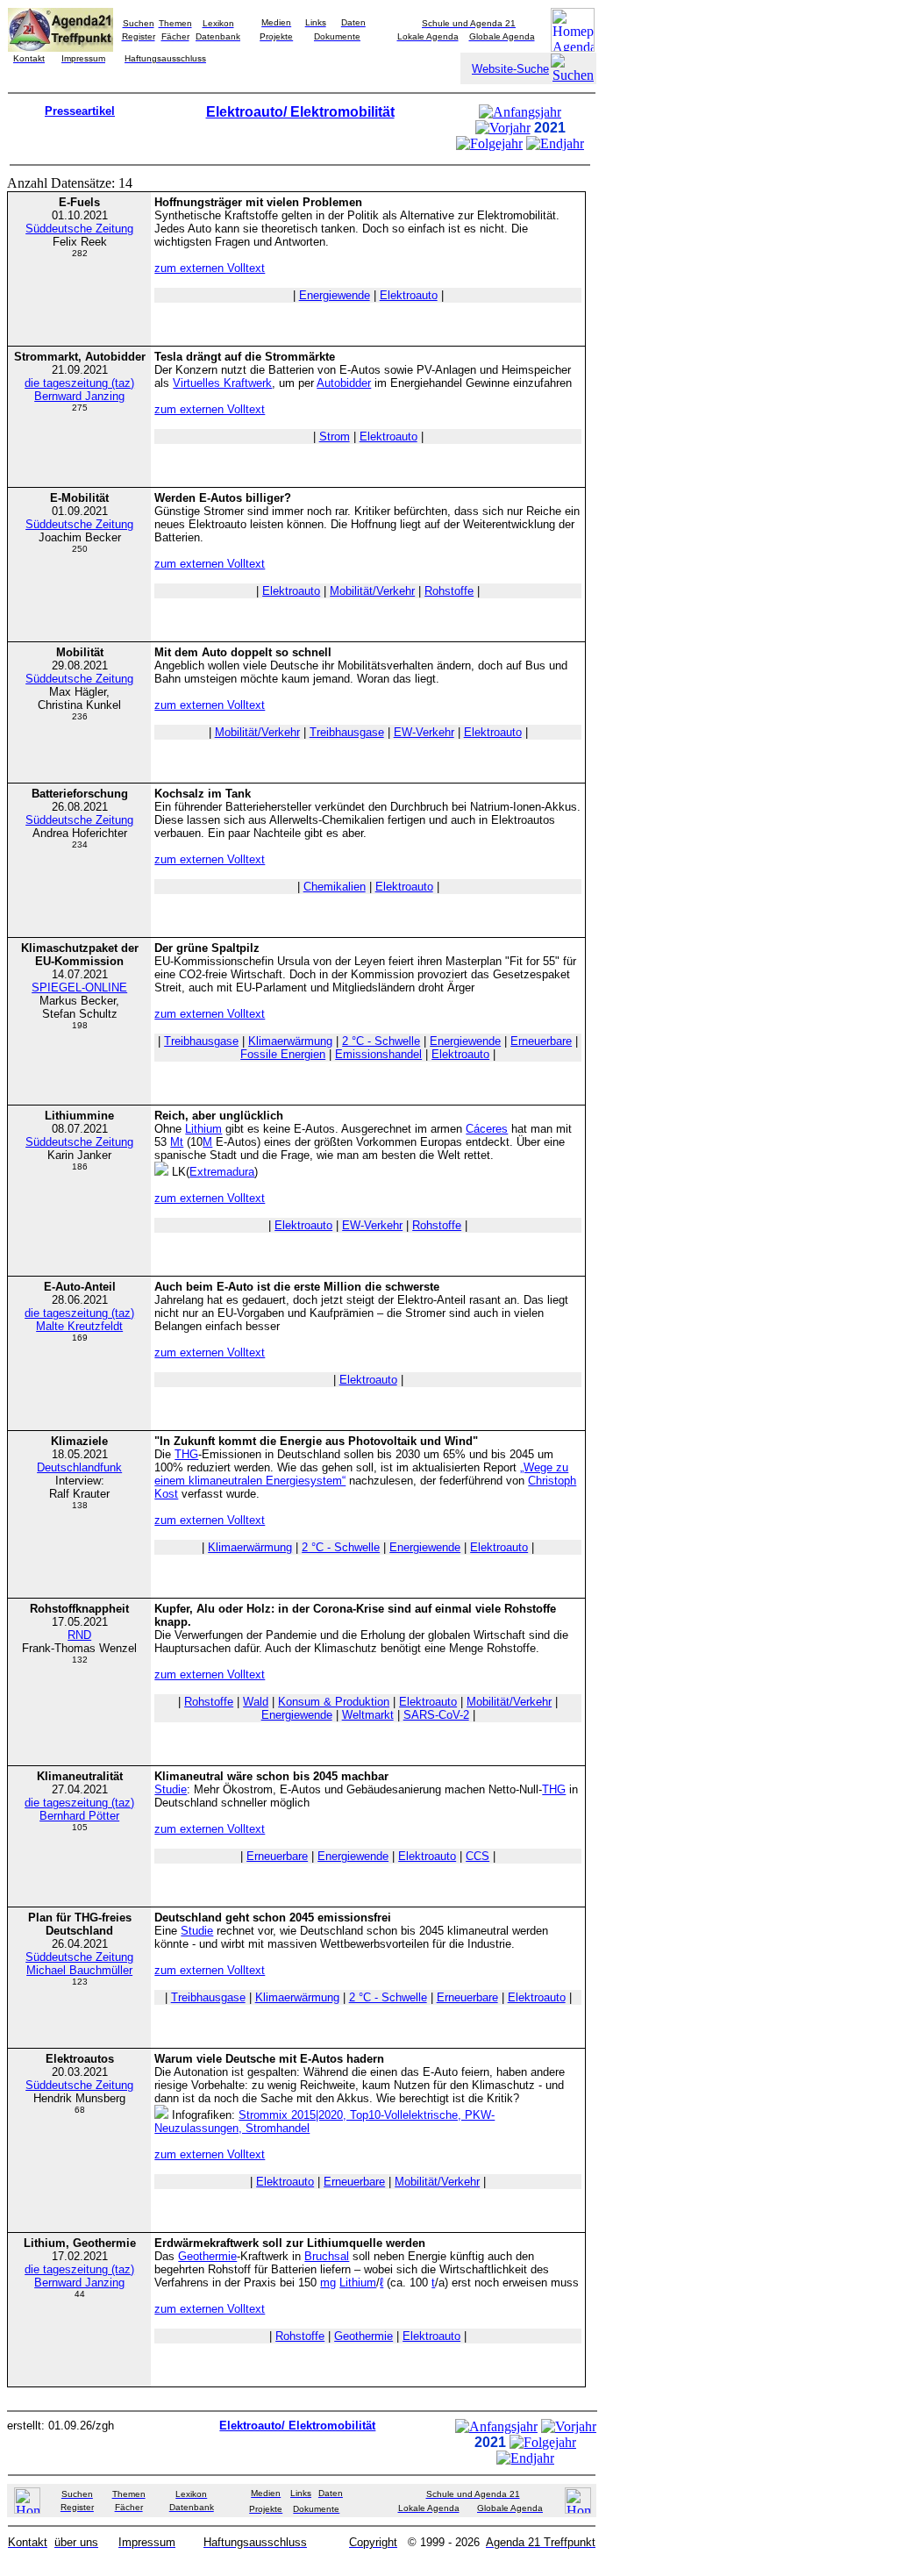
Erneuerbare (541, 1041)
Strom (335, 436)
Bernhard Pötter (79, 1816)
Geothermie (207, 2256)
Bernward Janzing (79, 396)
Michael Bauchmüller (79, 1970)
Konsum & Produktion (334, 1702)
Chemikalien (335, 887)
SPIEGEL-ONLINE (79, 987)
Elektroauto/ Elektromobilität (300, 112)
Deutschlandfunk (79, 1467)
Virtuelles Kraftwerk (222, 383)
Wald (256, 1702)
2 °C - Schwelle (381, 1041)
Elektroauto (409, 295)
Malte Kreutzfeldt (79, 1326)
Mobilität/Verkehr (372, 591)
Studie (171, 1789)
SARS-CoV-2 (436, 1715)
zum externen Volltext (210, 268)
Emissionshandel (378, 1054)
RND (79, 1635)
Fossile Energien (283, 1054)
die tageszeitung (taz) (79, 383)
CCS (478, 1856)
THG (186, 1454)
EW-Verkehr (424, 732)
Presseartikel (80, 111)
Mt (177, 1142)
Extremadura (222, 1172)
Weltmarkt (368, 1715)
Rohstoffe (449, 591)
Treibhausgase (347, 732)
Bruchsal (327, 2256)
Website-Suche (510, 69)
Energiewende (335, 295)
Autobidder (344, 383)
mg (328, 2283)
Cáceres (487, 1129)
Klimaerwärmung (290, 1041)
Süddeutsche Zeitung (79, 229)
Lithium (203, 1129)
